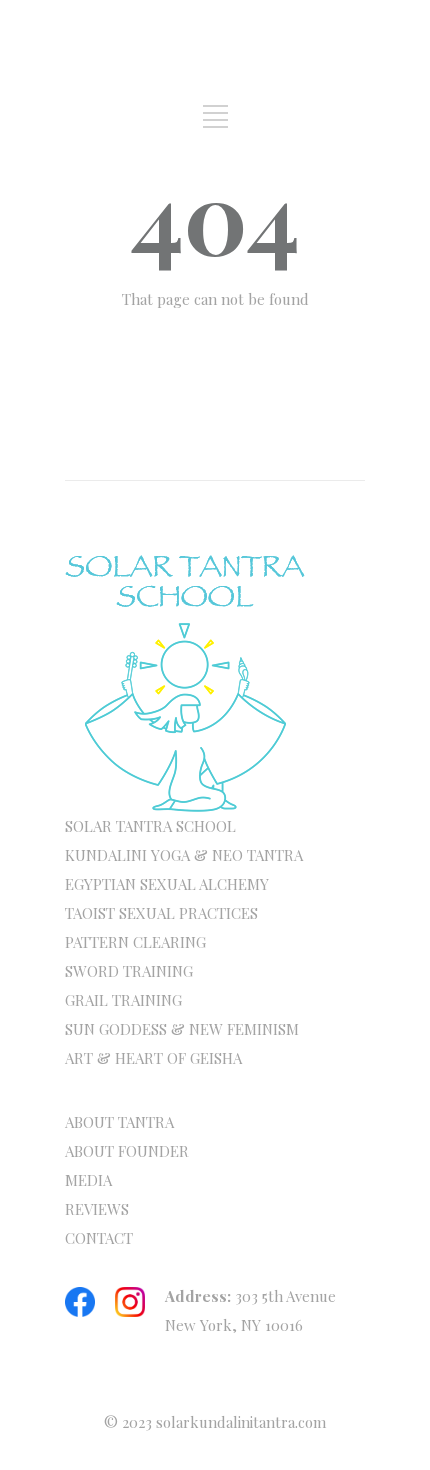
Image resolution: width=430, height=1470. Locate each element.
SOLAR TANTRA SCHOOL (150, 826)
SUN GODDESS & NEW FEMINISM (182, 1029)
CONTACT (99, 1238)
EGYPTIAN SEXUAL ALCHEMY (167, 884)
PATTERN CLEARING (135, 942)
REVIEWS (97, 1209)
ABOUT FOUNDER (127, 1151)
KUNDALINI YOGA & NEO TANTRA (184, 855)
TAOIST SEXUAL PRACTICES (161, 913)
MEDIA (88, 1180)
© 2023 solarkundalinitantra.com (215, 1422)
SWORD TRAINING (129, 971)
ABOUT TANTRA (119, 1122)
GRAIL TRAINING (123, 1000)
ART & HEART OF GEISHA (153, 1058)
